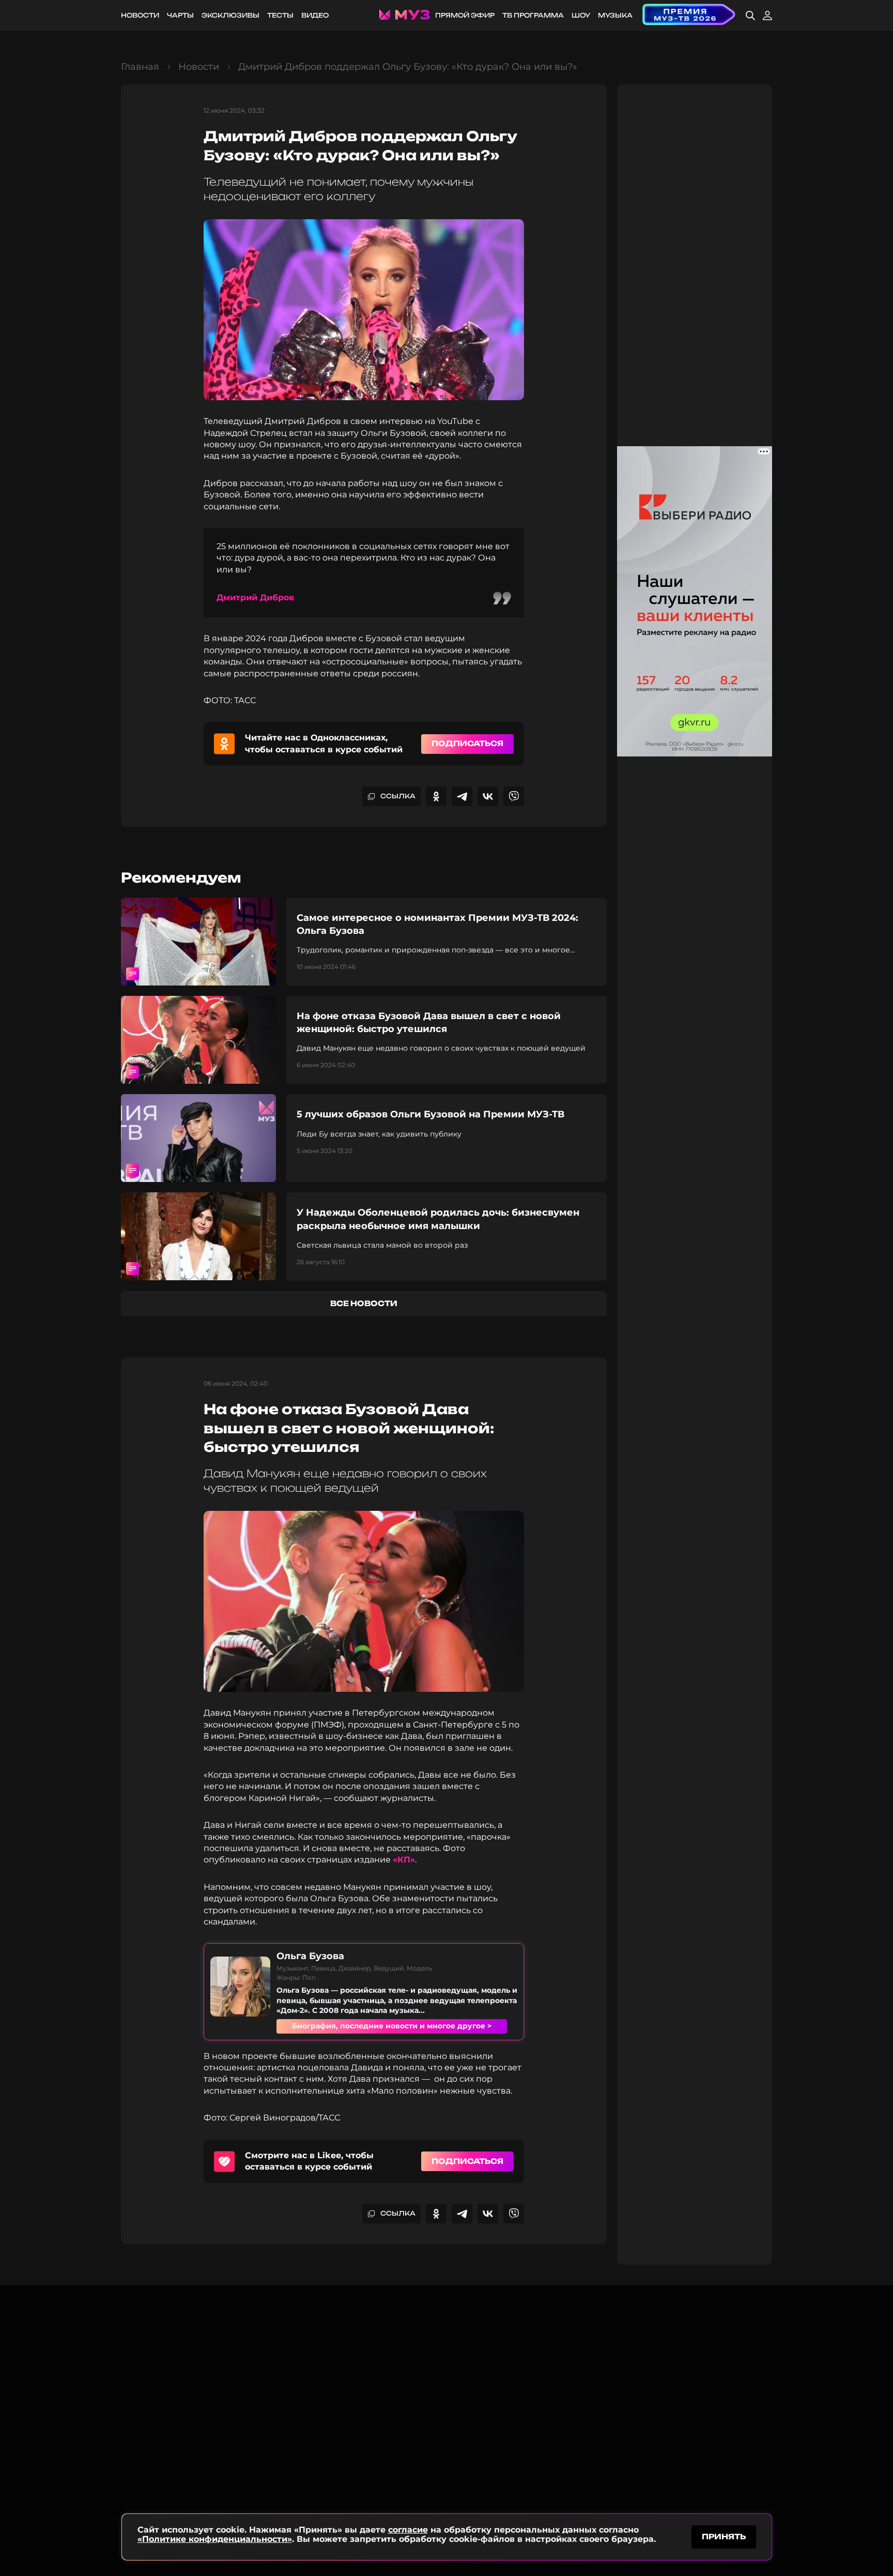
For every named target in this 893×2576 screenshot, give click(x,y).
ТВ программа (533, 15)
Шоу (581, 15)
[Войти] (767, 16)
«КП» (404, 1860)
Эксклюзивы (230, 15)
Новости (140, 15)
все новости (364, 1303)
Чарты (180, 15)
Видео (315, 15)
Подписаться (467, 743)
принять (724, 2536)
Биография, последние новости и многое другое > (392, 2026)
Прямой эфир (465, 15)
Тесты (280, 15)
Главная (140, 67)
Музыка (615, 15)
